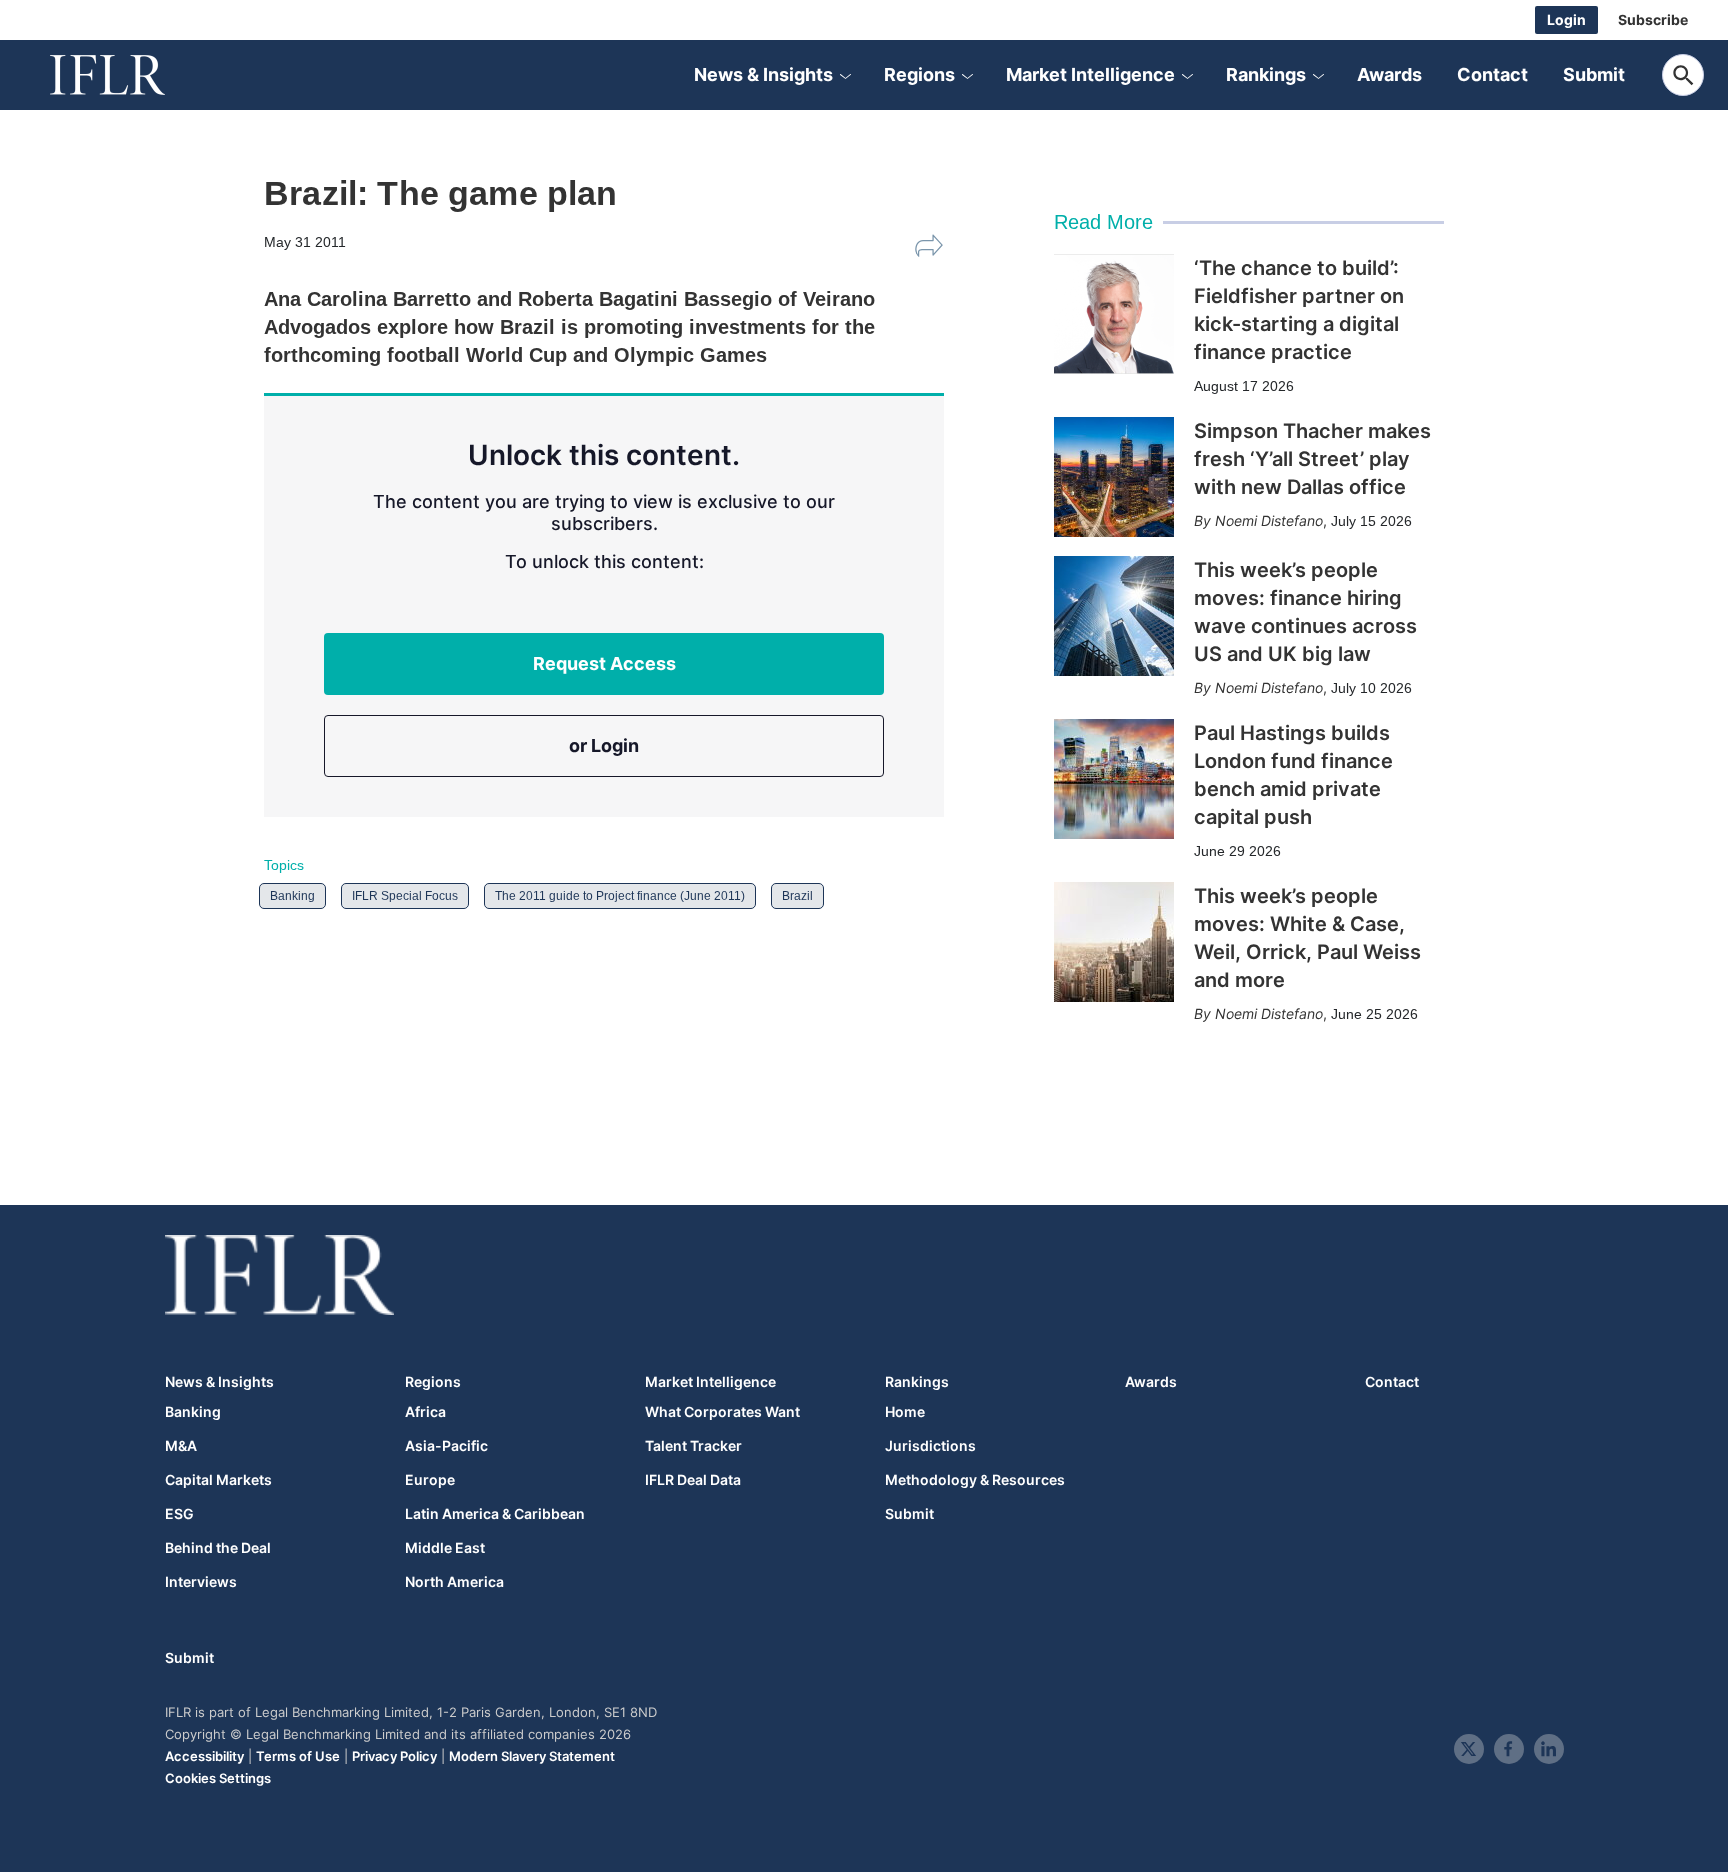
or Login (604, 745)
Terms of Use (298, 1756)
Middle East (445, 1548)
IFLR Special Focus (405, 896)
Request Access (604, 663)
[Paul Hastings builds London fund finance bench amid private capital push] (1114, 779)
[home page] (130, 75)
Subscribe (1653, 19)
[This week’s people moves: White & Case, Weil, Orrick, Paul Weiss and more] (1114, 942)
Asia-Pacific (446, 1446)
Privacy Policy (394, 1756)
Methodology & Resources (975, 1480)
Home (905, 1412)
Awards (1389, 74)
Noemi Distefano (1269, 520)
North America (454, 1582)
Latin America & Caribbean (495, 1514)
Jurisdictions (930, 1446)
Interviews (201, 1582)
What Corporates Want (722, 1412)
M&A (181, 1446)
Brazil (797, 896)
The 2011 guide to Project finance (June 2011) (620, 896)
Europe (430, 1480)
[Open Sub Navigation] (845, 75)
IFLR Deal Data (693, 1480)
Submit (1594, 74)
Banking (292, 896)
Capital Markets (218, 1480)
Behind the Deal (218, 1548)
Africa (425, 1412)
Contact (1492, 74)
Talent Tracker (693, 1446)
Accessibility (204, 1756)
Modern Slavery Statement (532, 1756)
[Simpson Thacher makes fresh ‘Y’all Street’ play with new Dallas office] (1114, 477)
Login (1566, 19)
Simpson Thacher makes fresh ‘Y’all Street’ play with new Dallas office (1312, 459)
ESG (179, 1514)
